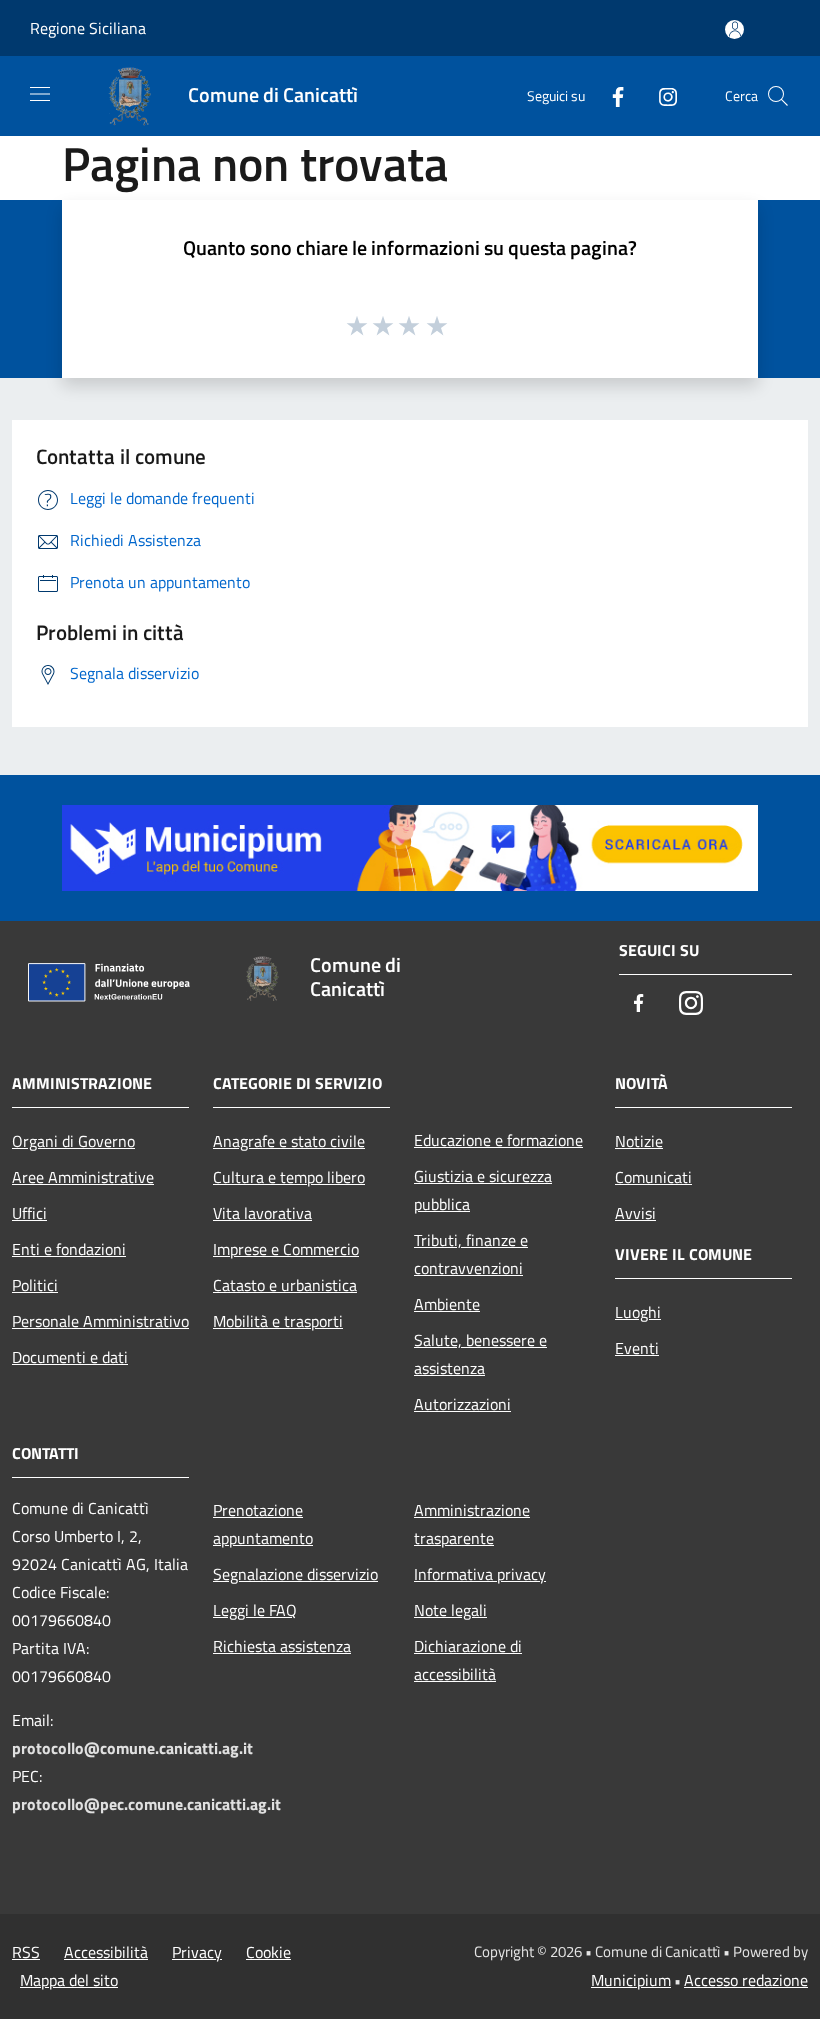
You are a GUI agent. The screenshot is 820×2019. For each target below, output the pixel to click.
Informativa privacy (480, 1574)
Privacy (197, 1952)
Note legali (450, 1610)
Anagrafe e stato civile (289, 1141)
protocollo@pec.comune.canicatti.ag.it (146, 1804)
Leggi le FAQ (255, 1610)
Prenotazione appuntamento (263, 1524)
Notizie (639, 1141)
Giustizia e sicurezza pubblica (483, 1190)
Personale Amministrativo (100, 1321)
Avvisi (635, 1213)
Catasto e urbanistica (285, 1285)
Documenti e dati (70, 1357)
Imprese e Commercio (286, 1249)
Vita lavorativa (262, 1213)
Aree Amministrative (83, 1177)
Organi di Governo (73, 1141)
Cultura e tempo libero (289, 1177)
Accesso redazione (746, 1980)
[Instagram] (660, 95)
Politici (35, 1285)
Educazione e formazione (498, 1140)
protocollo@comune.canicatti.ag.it (132, 1748)
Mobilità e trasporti (278, 1321)
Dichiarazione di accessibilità (468, 1660)
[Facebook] (610, 95)
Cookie (268, 1952)
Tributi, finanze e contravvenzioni (471, 1254)
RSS (26, 1952)
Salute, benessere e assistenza (480, 1354)
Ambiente (447, 1304)
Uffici (29, 1213)
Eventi (637, 1348)
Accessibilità (106, 1952)
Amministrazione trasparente (472, 1524)
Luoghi (638, 1312)
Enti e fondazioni (69, 1249)
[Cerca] (778, 96)
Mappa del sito (69, 1980)
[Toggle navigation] (40, 94)
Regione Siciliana (88, 28)
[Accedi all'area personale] (734, 29)
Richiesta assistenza (282, 1646)
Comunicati (653, 1177)
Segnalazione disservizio (295, 1574)
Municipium (631, 1980)
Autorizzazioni (462, 1404)
